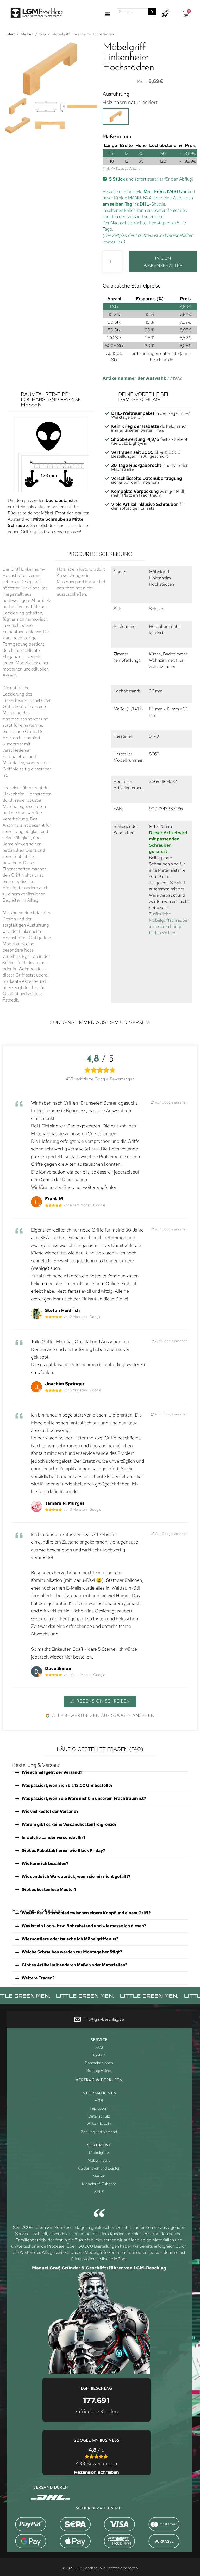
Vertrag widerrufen (99, 2080)
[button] (107, 14)
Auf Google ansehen (171, 1102)
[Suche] (152, 12)
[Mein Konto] (165, 13)
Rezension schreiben (103, 1701)
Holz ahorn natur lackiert (130, 102)
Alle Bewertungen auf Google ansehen (103, 1716)
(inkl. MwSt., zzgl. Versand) (122, 168)
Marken (27, 34)
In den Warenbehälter (163, 262)
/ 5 (96, 2457)
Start (11, 34)
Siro (43, 34)
